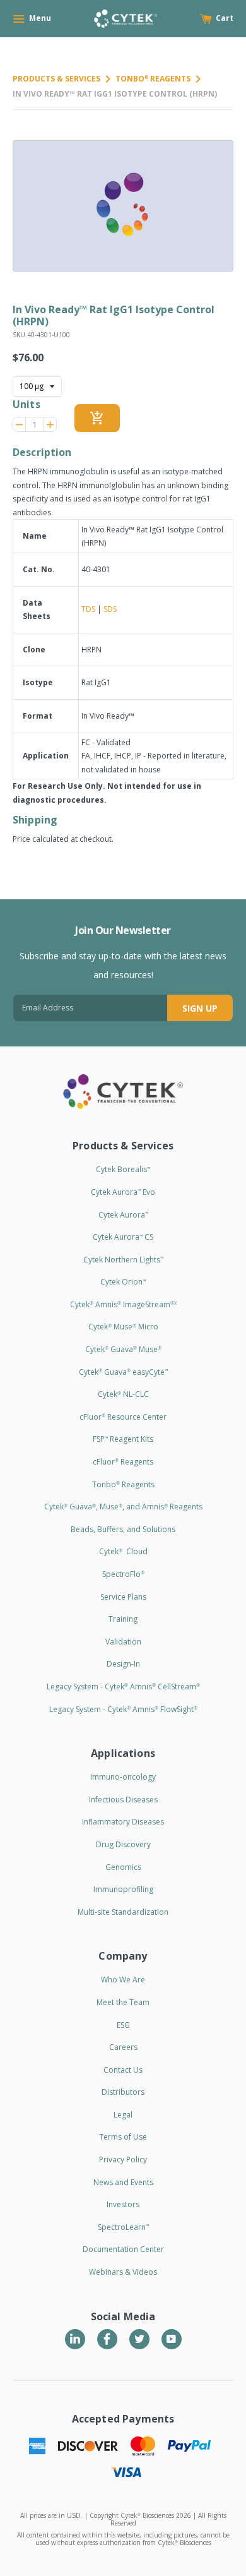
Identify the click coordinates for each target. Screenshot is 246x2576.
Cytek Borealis (123, 1169)
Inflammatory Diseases (123, 1822)
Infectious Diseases (123, 1800)
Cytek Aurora (123, 1215)
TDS (88, 609)
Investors (123, 2204)
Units (26, 404)
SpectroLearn (123, 2227)
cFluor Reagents (123, 1462)
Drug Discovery (123, 1844)
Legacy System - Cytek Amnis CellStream (123, 1686)
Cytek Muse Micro (123, 1327)
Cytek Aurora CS (123, 1237)
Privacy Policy (123, 2160)
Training (123, 1619)
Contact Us (123, 2070)
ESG (123, 2025)
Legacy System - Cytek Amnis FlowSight (123, 1709)
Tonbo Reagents (153, 79)
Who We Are (123, 1980)
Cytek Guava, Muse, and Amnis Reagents (123, 1507)
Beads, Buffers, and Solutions (123, 1529)
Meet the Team (123, 2002)
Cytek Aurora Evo (123, 1192)
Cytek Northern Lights (123, 1260)
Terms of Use (123, 2137)
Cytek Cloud (123, 1551)
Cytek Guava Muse (123, 1349)
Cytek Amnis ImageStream (123, 1304)
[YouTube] (172, 2339)
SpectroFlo (123, 1574)
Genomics (123, 1867)
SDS (110, 609)
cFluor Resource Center (123, 1417)
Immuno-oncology (123, 1777)
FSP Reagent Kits (123, 1439)
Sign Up (200, 1008)
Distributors (123, 2092)
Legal (123, 2115)
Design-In (123, 1664)
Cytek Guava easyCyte (123, 1372)
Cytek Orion (123, 1282)
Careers (123, 2047)
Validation (123, 1642)
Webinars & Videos (123, 2272)
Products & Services (56, 79)
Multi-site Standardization (123, 1912)
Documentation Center (123, 2249)
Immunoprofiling (123, 1889)
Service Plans (123, 1597)
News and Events (123, 2182)
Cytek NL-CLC (123, 1394)
